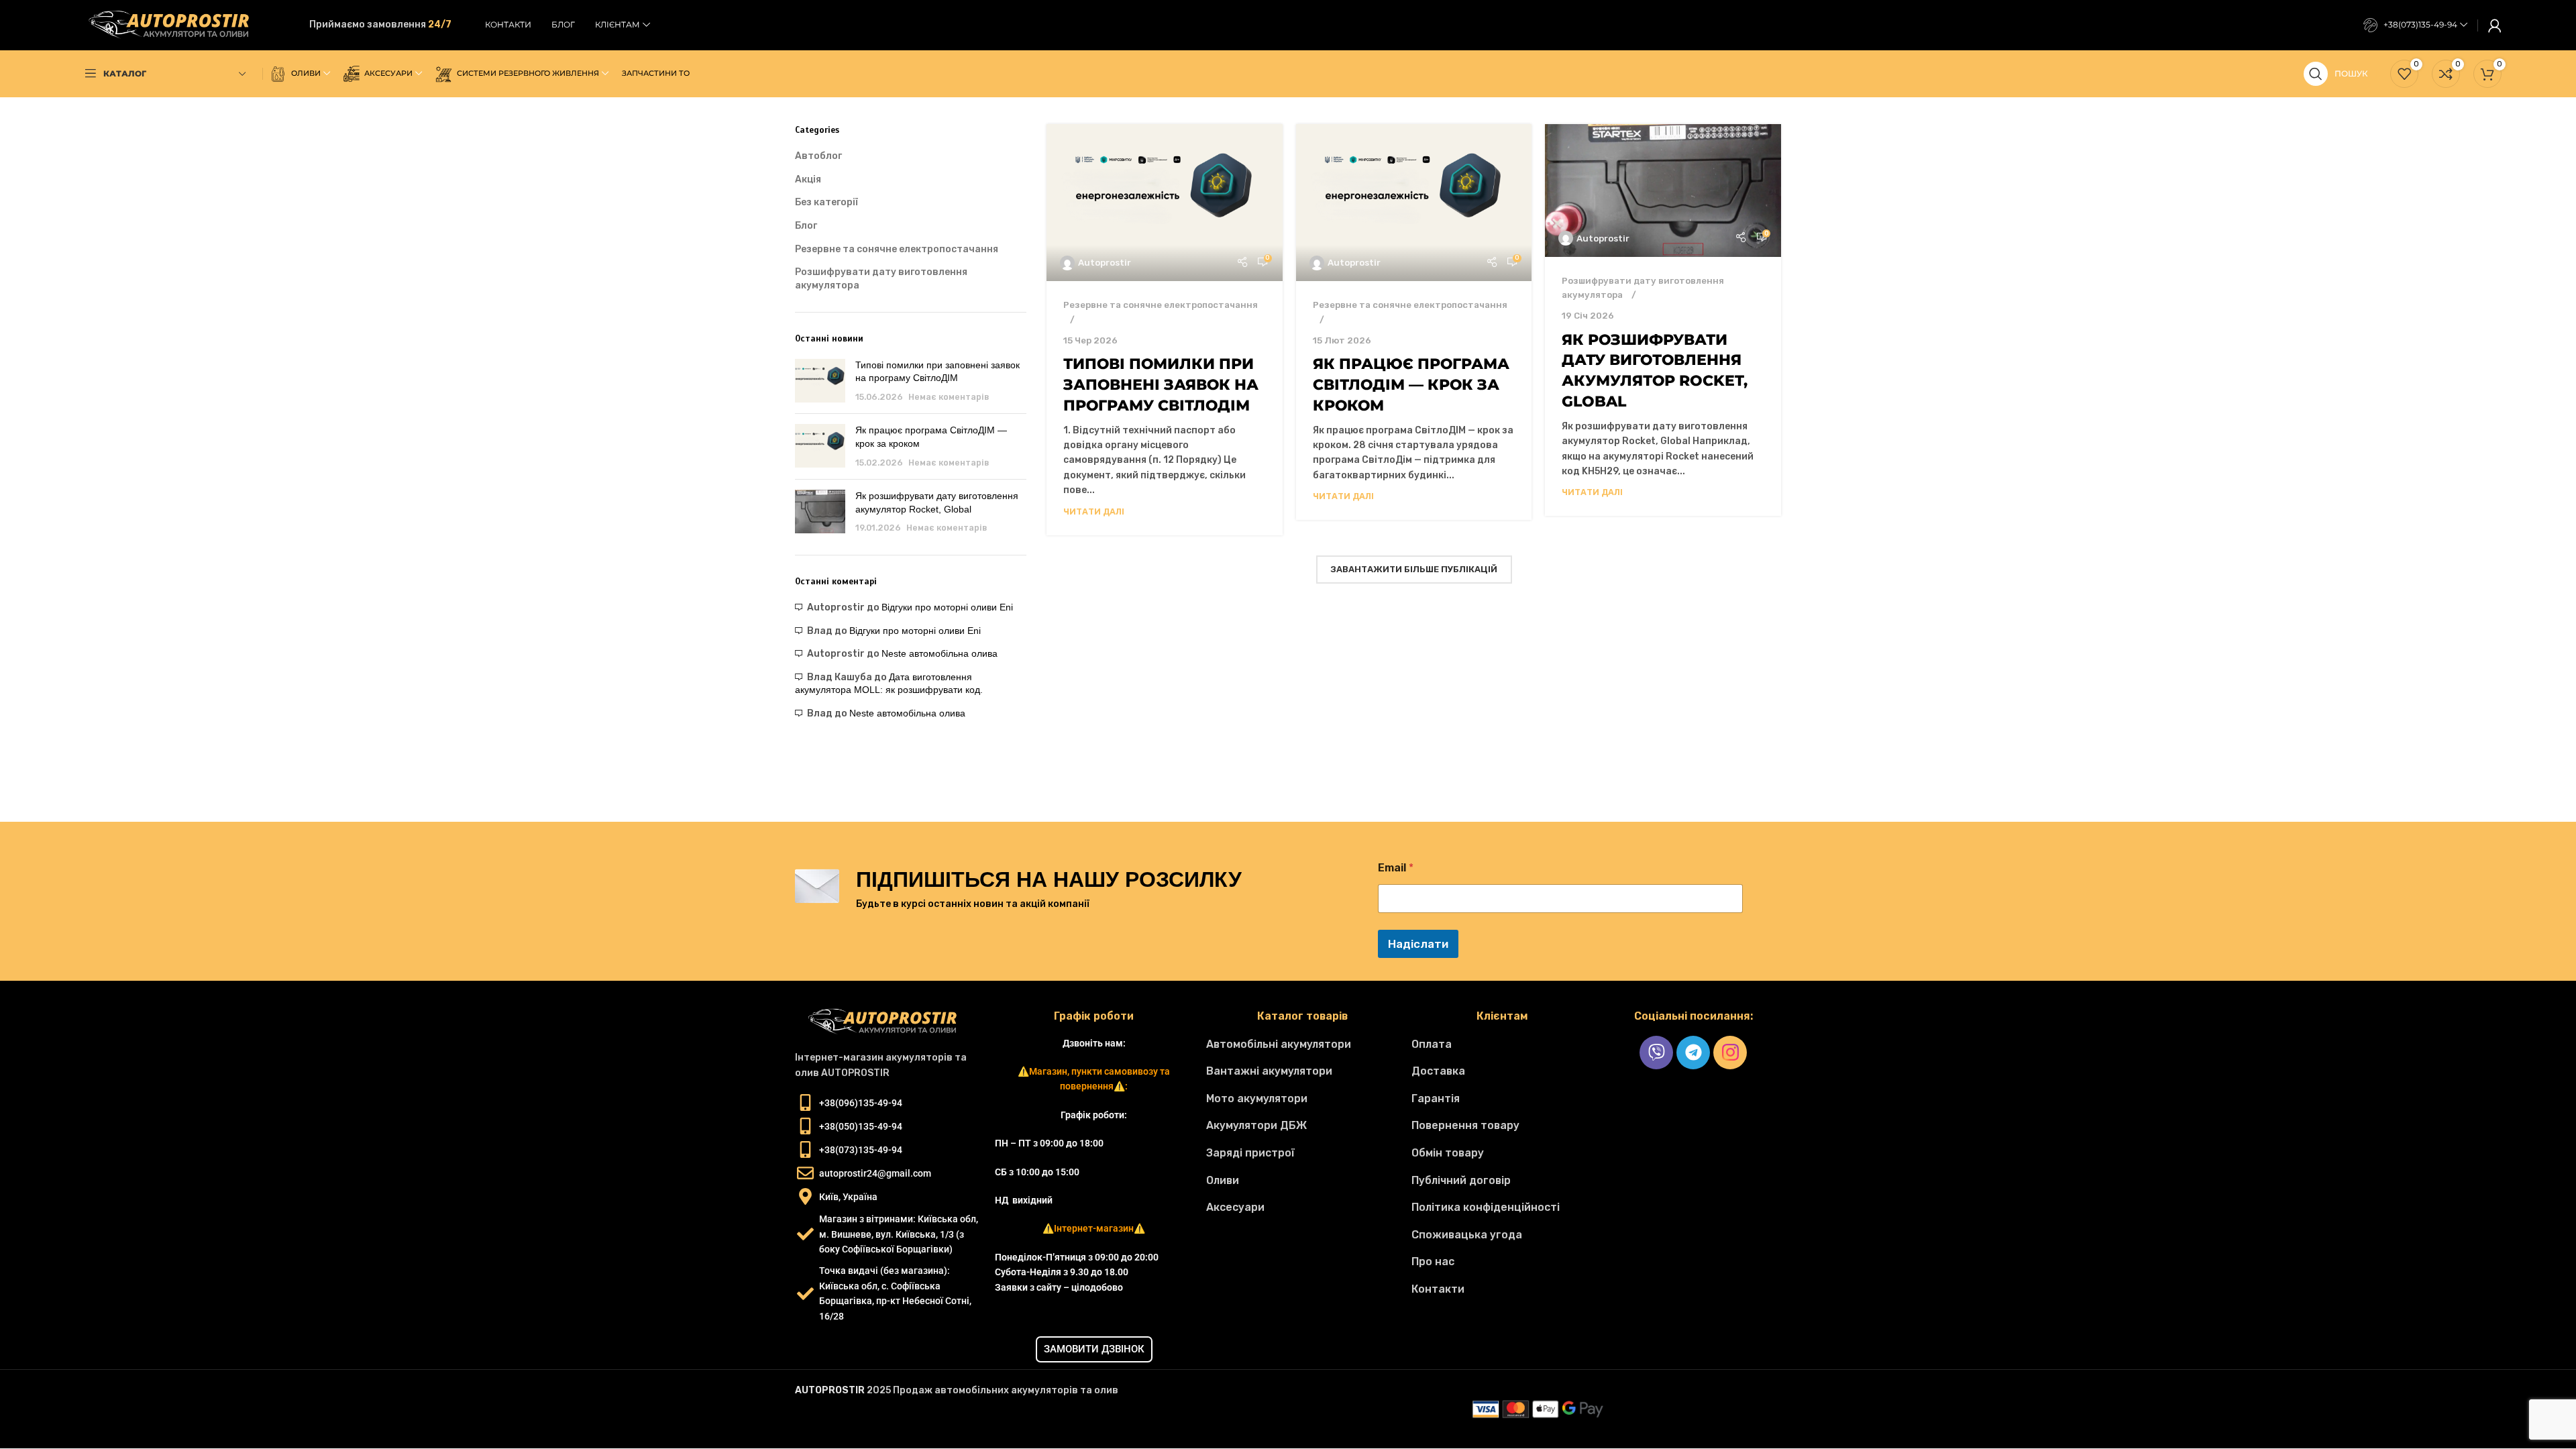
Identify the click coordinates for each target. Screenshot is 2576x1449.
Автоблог (818, 156)
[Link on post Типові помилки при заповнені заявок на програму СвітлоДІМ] (1165, 203)
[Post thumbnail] (820, 381)
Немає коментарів (949, 397)
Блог (806, 226)
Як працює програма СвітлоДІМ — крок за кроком (1411, 385)
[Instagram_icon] (1730, 1053)
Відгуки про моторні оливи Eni (947, 607)
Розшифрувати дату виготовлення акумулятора (881, 279)
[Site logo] (175, 24)
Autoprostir (1105, 263)
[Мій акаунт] (2495, 25)
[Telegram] (1693, 1053)
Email (1396, 868)
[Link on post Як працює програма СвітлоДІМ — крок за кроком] (1414, 203)
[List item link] (1302, 1044)
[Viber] (1656, 1053)
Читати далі (1094, 512)
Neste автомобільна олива (940, 653)
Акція (808, 179)
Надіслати (1418, 944)
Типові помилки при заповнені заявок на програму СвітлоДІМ (1161, 385)
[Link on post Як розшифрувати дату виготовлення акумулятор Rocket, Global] (1663, 191)
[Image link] (888, 1022)
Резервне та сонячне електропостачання (897, 249)
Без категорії (826, 202)
